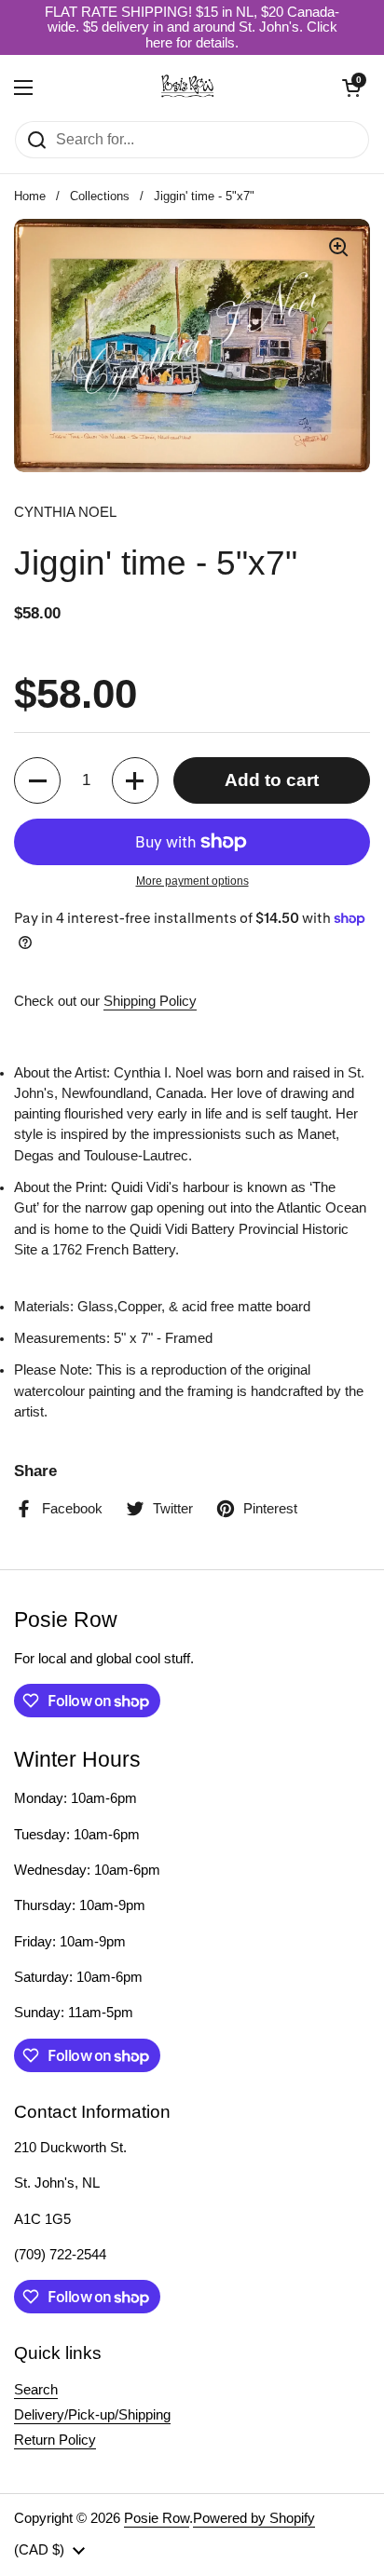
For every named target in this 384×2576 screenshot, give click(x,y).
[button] (351, 88)
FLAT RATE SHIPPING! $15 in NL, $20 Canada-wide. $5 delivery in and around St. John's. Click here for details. (192, 27)
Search (36, 2390)
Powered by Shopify (254, 2518)
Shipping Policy (150, 1001)
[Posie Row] (187, 88)
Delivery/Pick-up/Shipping (92, 2415)
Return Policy (55, 2440)
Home (30, 196)
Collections (100, 196)
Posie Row (157, 2518)
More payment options (192, 881)
